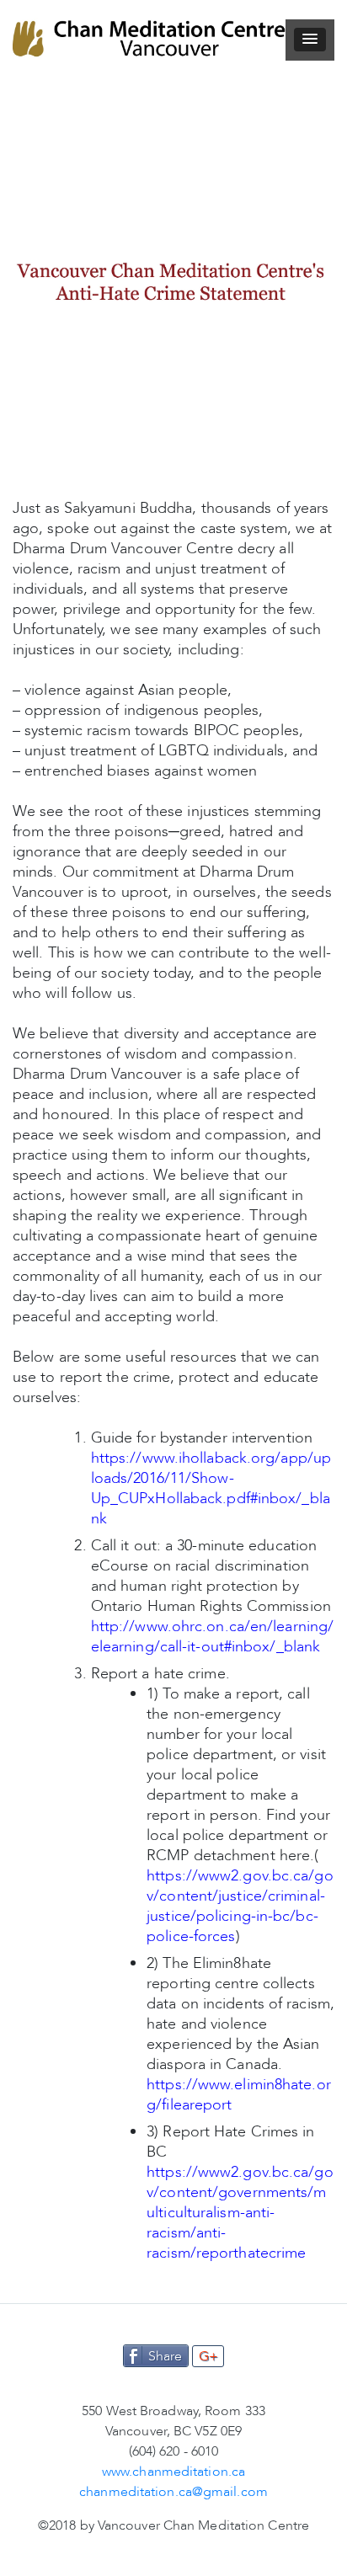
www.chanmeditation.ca (173, 2472)
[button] (310, 40)
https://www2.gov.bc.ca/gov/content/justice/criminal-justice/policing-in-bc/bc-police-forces (240, 1906)
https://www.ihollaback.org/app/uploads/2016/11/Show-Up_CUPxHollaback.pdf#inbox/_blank (211, 1488)
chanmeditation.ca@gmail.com (173, 2492)
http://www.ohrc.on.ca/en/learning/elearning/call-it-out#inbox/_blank (212, 1636)
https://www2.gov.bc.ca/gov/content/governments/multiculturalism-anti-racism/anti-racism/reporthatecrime (240, 2212)
